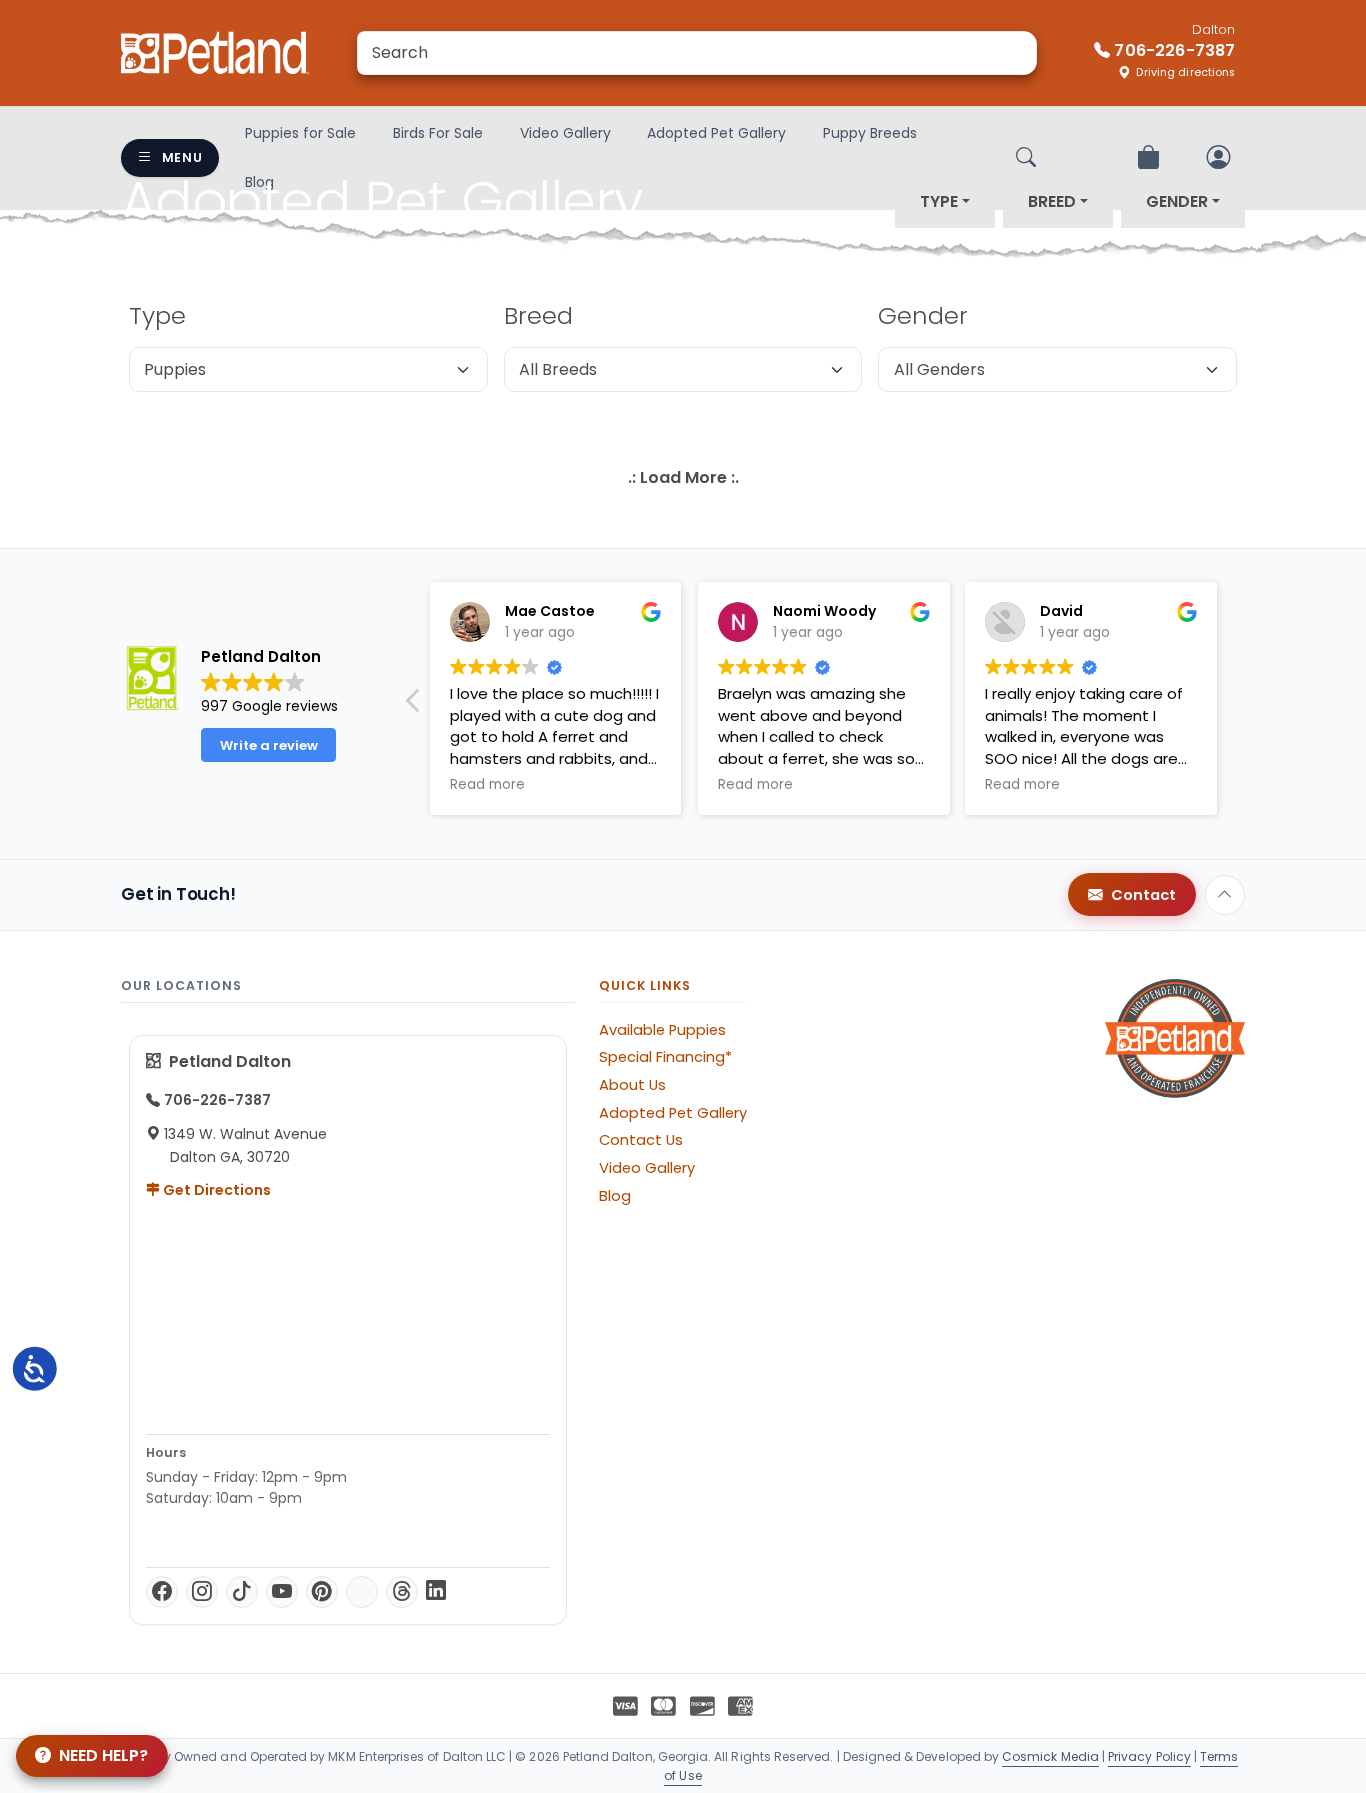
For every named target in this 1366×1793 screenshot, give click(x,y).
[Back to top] (1225, 895)
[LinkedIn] (436, 1592)
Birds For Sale (438, 133)
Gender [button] (1177, 201)
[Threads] (402, 1592)
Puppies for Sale (300, 133)
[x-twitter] (362, 1592)
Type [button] (939, 201)
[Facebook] (162, 1592)
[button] (414, 706)
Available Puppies (662, 1030)
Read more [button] (487, 785)
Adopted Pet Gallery (716, 133)
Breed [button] (1052, 201)
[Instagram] (202, 1592)
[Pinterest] (322, 1592)
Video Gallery (565, 133)
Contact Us (641, 1140)
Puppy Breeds (870, 133)
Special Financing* (665, 1057)
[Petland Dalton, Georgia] (215, 53)
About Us (632, 1085)
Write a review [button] (269, 745)
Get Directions (215, 1190)
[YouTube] (282, 1592)
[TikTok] (242, 1592)
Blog (615, 1196)
